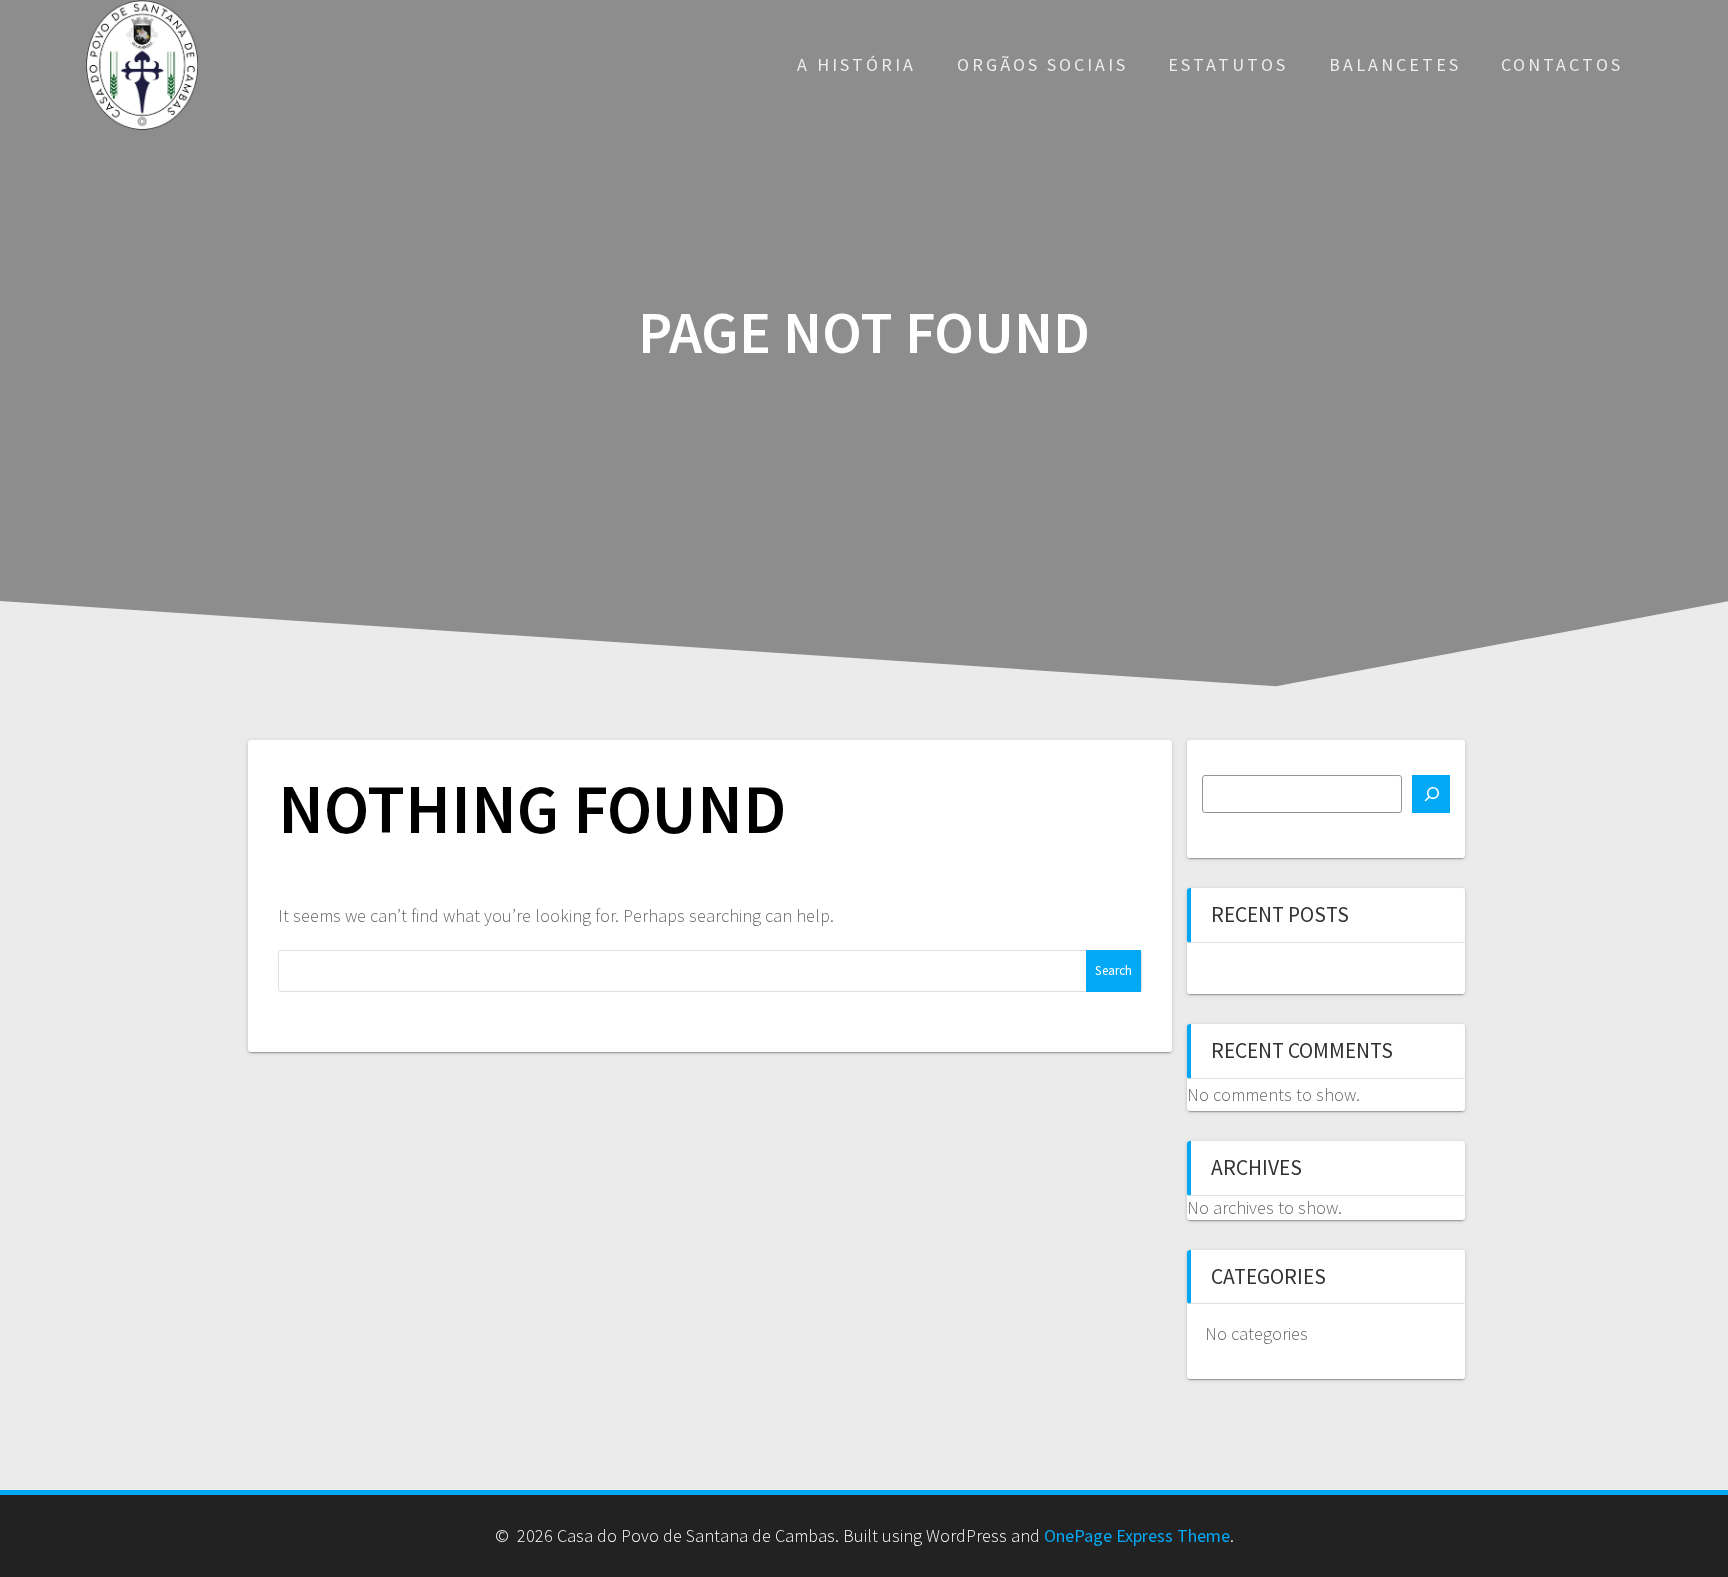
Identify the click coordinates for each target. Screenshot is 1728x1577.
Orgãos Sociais (1042, 64)
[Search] (1431, 794)
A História (856, 64)
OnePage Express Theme (1137, 1535)
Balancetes (1395, 64)
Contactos (1562, 64)
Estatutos (1228, 64)
